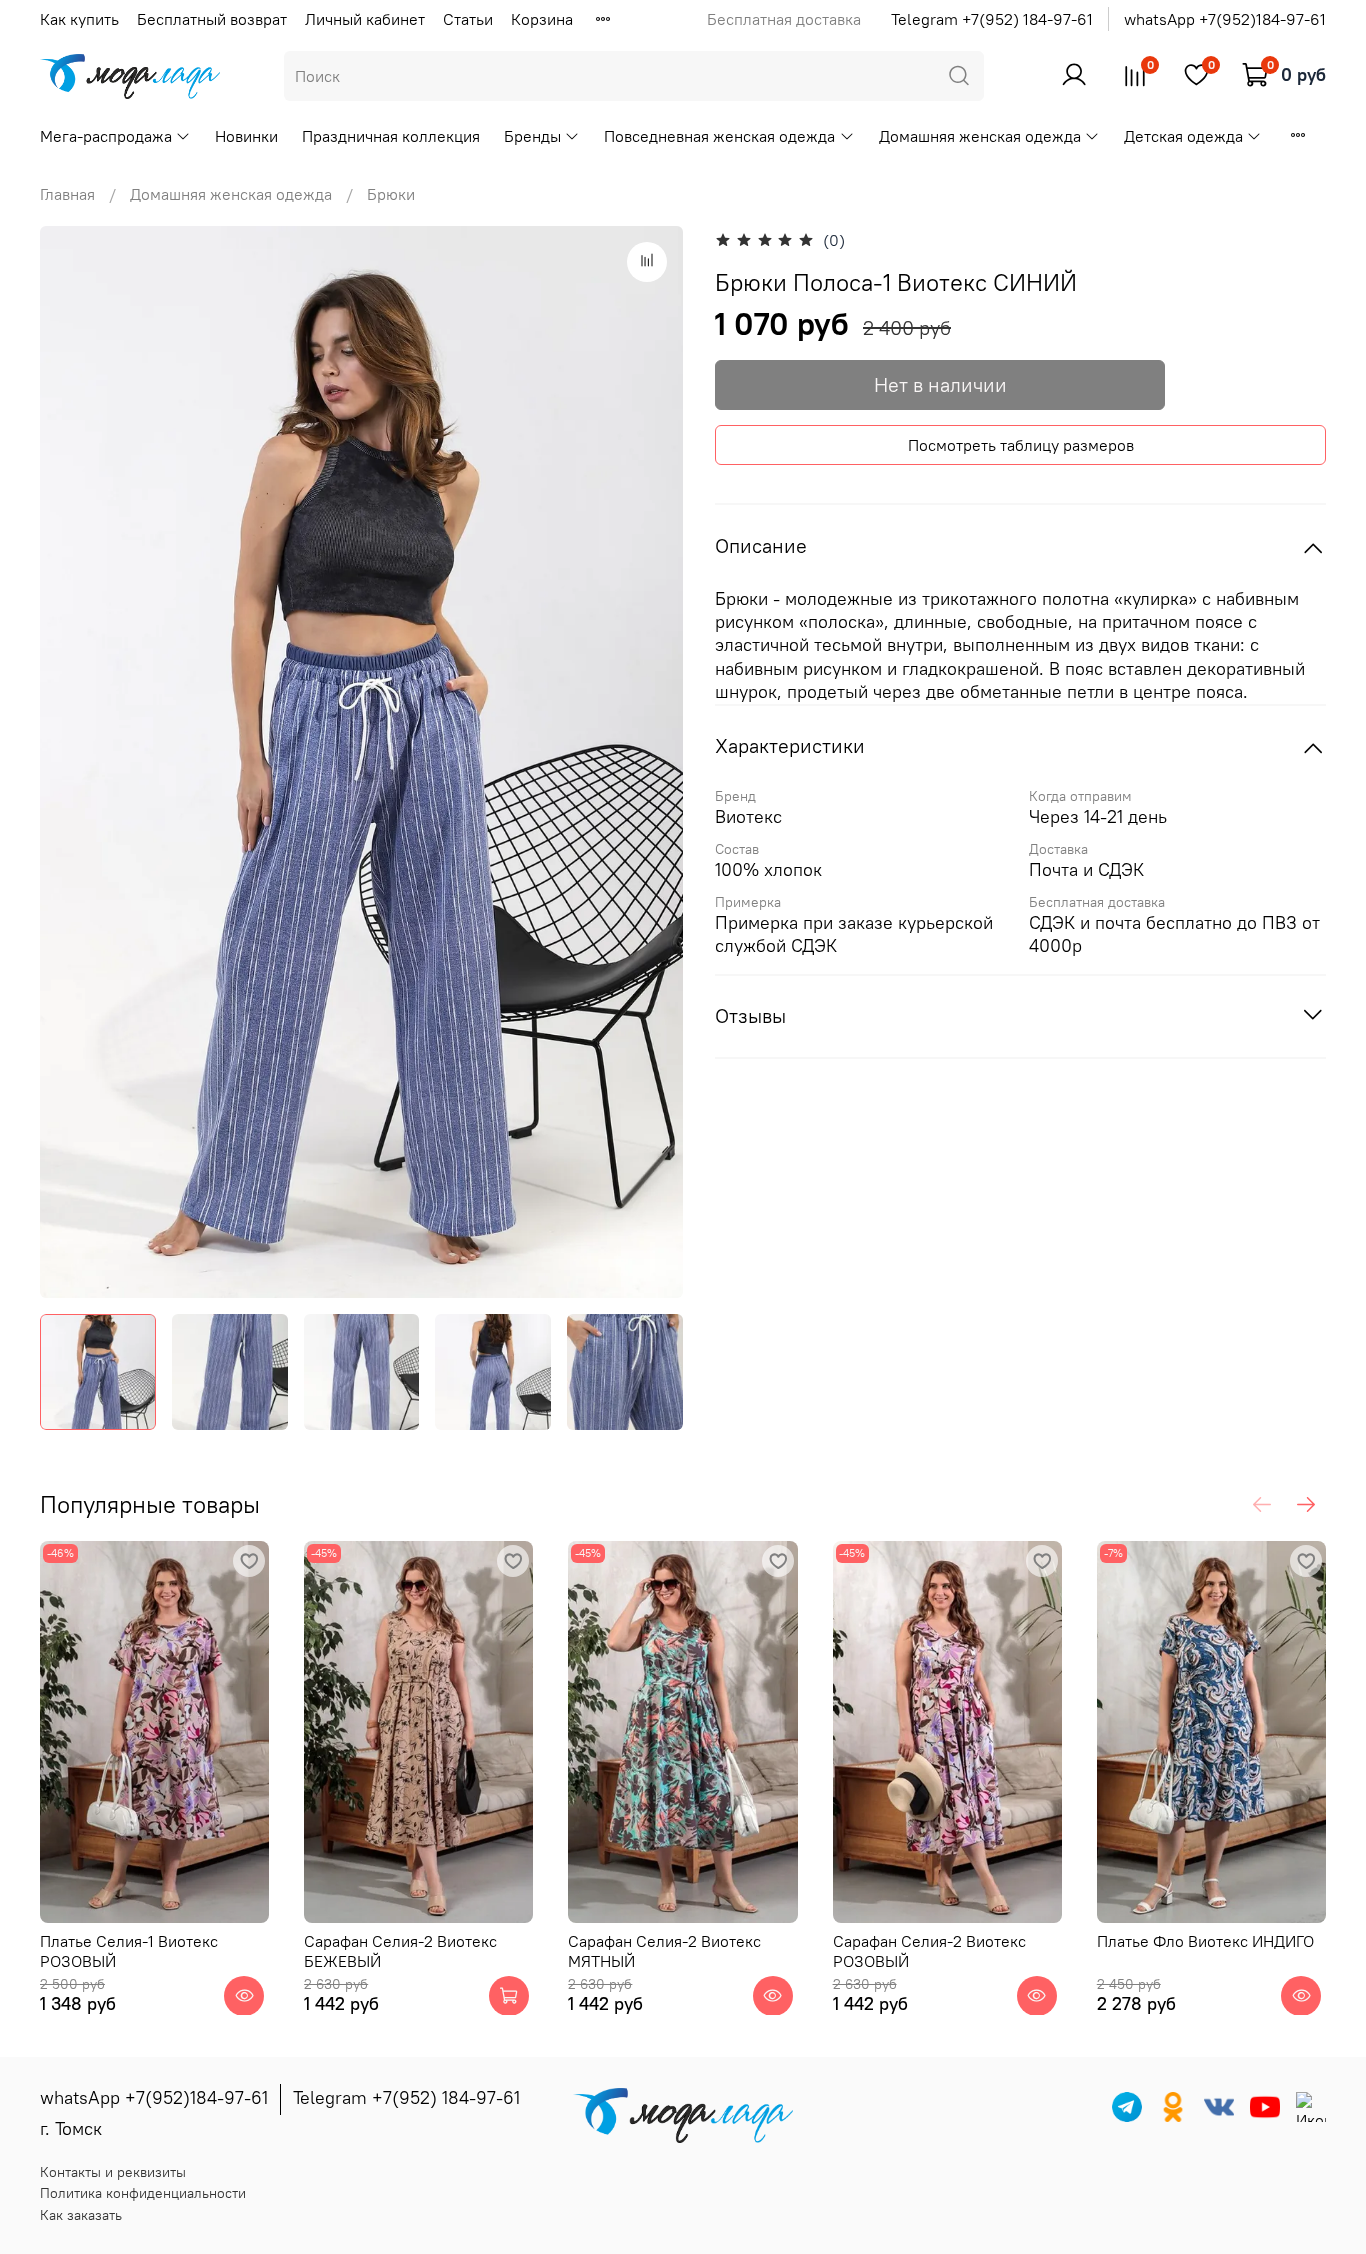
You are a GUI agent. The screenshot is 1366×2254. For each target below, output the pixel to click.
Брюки (391, 194)
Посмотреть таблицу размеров (1021, 445)
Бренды (532, 136)
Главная (67, 194)
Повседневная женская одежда (719, 136)
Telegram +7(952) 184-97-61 (992, 19)
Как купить (79, 19)
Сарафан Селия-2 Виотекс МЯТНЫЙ (664, 1950)
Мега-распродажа (106, 136)
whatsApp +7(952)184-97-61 (1225, 19)
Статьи (468, 19)
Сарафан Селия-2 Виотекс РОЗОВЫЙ (929, 1950)
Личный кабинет (365, 19)
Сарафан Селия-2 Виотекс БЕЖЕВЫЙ (400, 1950)
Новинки (246, 136)
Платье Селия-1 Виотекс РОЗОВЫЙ (129, 1950)
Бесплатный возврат (212, 19)
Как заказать (81, 2215)
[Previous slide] (72, 762)
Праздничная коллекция (391, 136)
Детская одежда (1183, 136)
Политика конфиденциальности (143, 2193)
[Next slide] (651, 762)
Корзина (542, 19)
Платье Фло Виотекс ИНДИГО (1205, 1940)
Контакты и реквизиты (113, 2172)
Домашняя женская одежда (980, 136)
